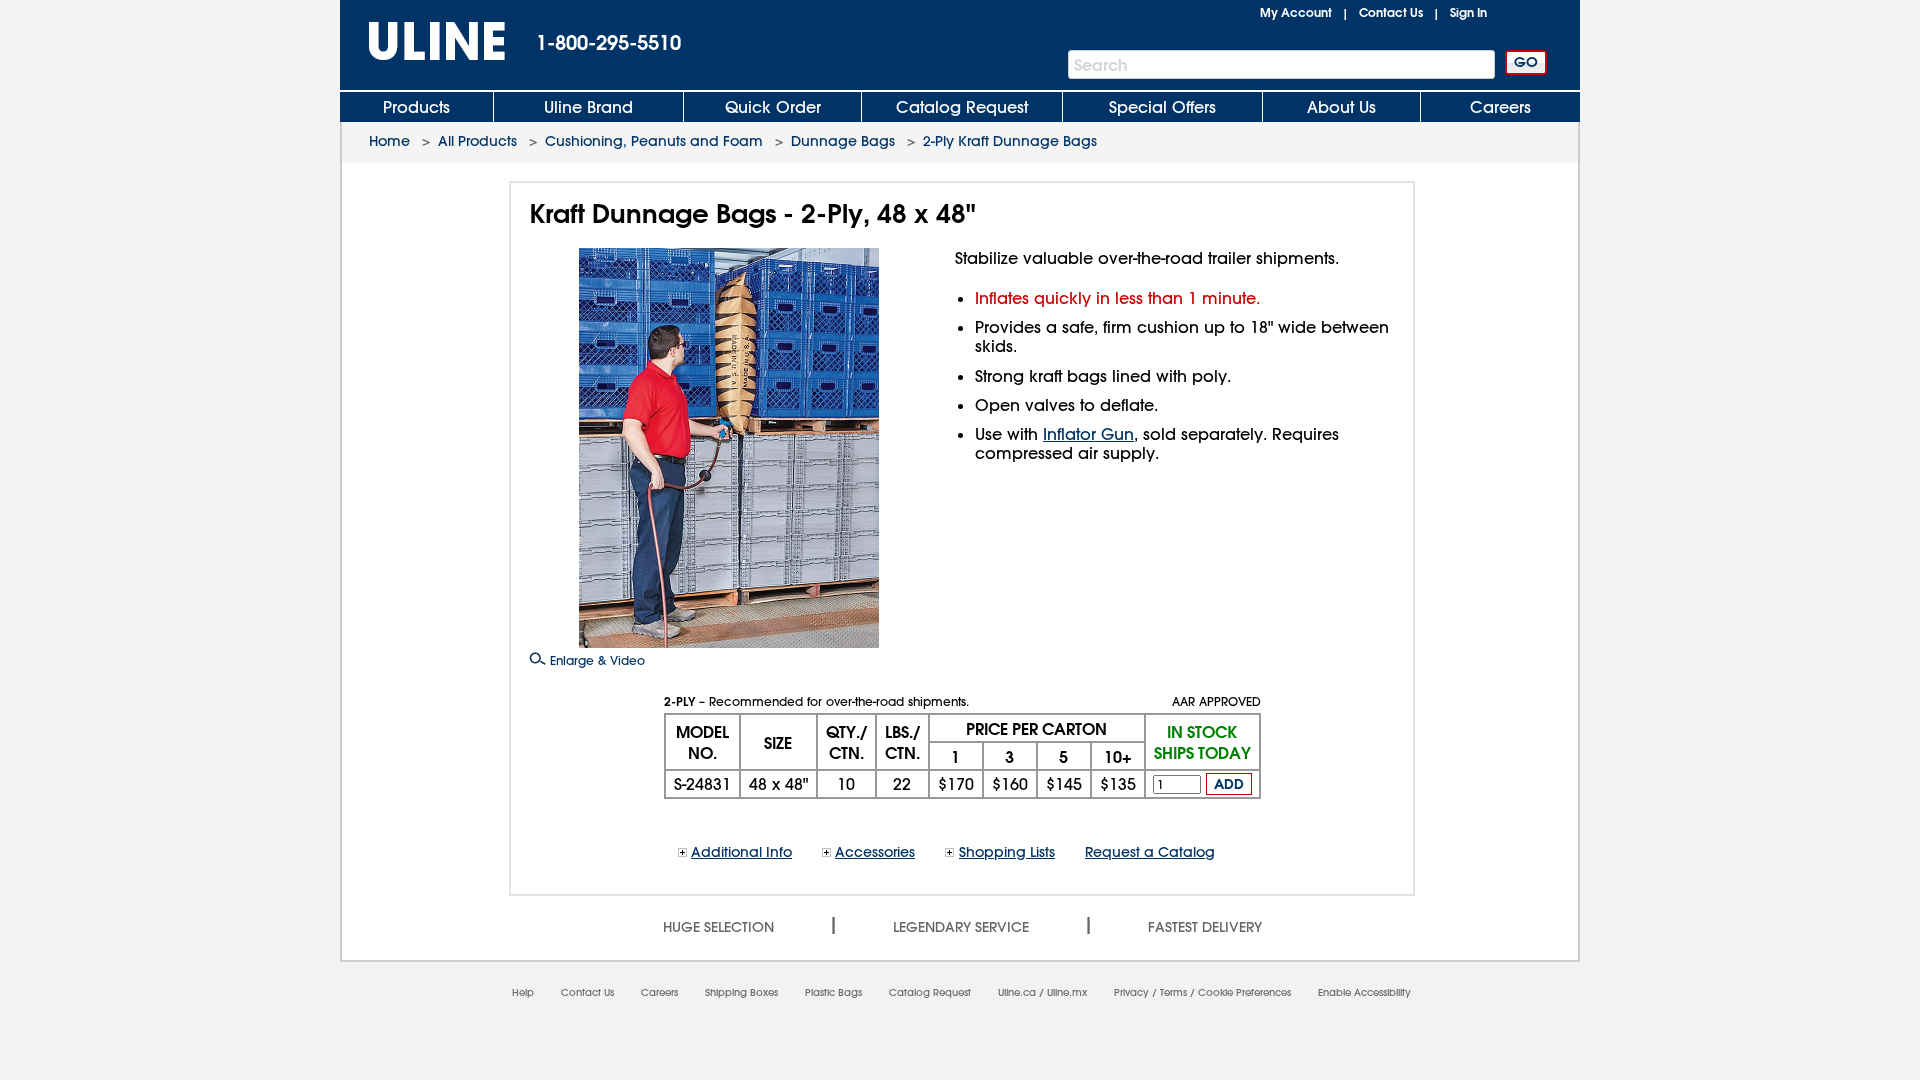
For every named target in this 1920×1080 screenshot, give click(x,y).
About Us (1341, 107)
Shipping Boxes (741, 992)
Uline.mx (1067, 992)
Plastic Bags (833, 992)
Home (389, 141)
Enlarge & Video (595, 660)
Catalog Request (962, 107)
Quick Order (773, 107)
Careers (1500, 107)
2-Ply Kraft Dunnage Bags (1010, 141)
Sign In (1468, 12)
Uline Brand (588, 107)
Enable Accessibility (1364, 992)
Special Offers (1162, 107)
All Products (477, 141)
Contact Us (1391, 12)
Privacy (1131, 992)
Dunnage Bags (843, 141)
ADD (1229, 784)
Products (416, 107)
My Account (1296, 12)
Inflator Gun (1088, 434)
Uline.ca (1017, 992)
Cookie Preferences (1244, 992)
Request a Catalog (1150, 852)
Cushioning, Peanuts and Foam (654, 141)
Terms (1173, 992)
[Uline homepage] (423, 41)
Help (523, 992)
